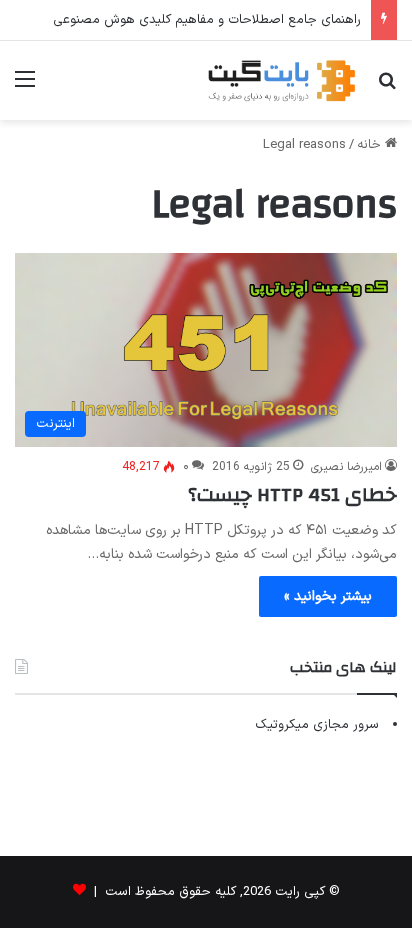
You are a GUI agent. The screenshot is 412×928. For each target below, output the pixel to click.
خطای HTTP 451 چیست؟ (292, 494)
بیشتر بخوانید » (328, 596)
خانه (371, 145)
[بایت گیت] (282, 80)
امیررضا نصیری (346, 467)
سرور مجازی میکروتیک (317, 725)
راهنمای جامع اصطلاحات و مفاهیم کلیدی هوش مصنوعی (207, 20)
